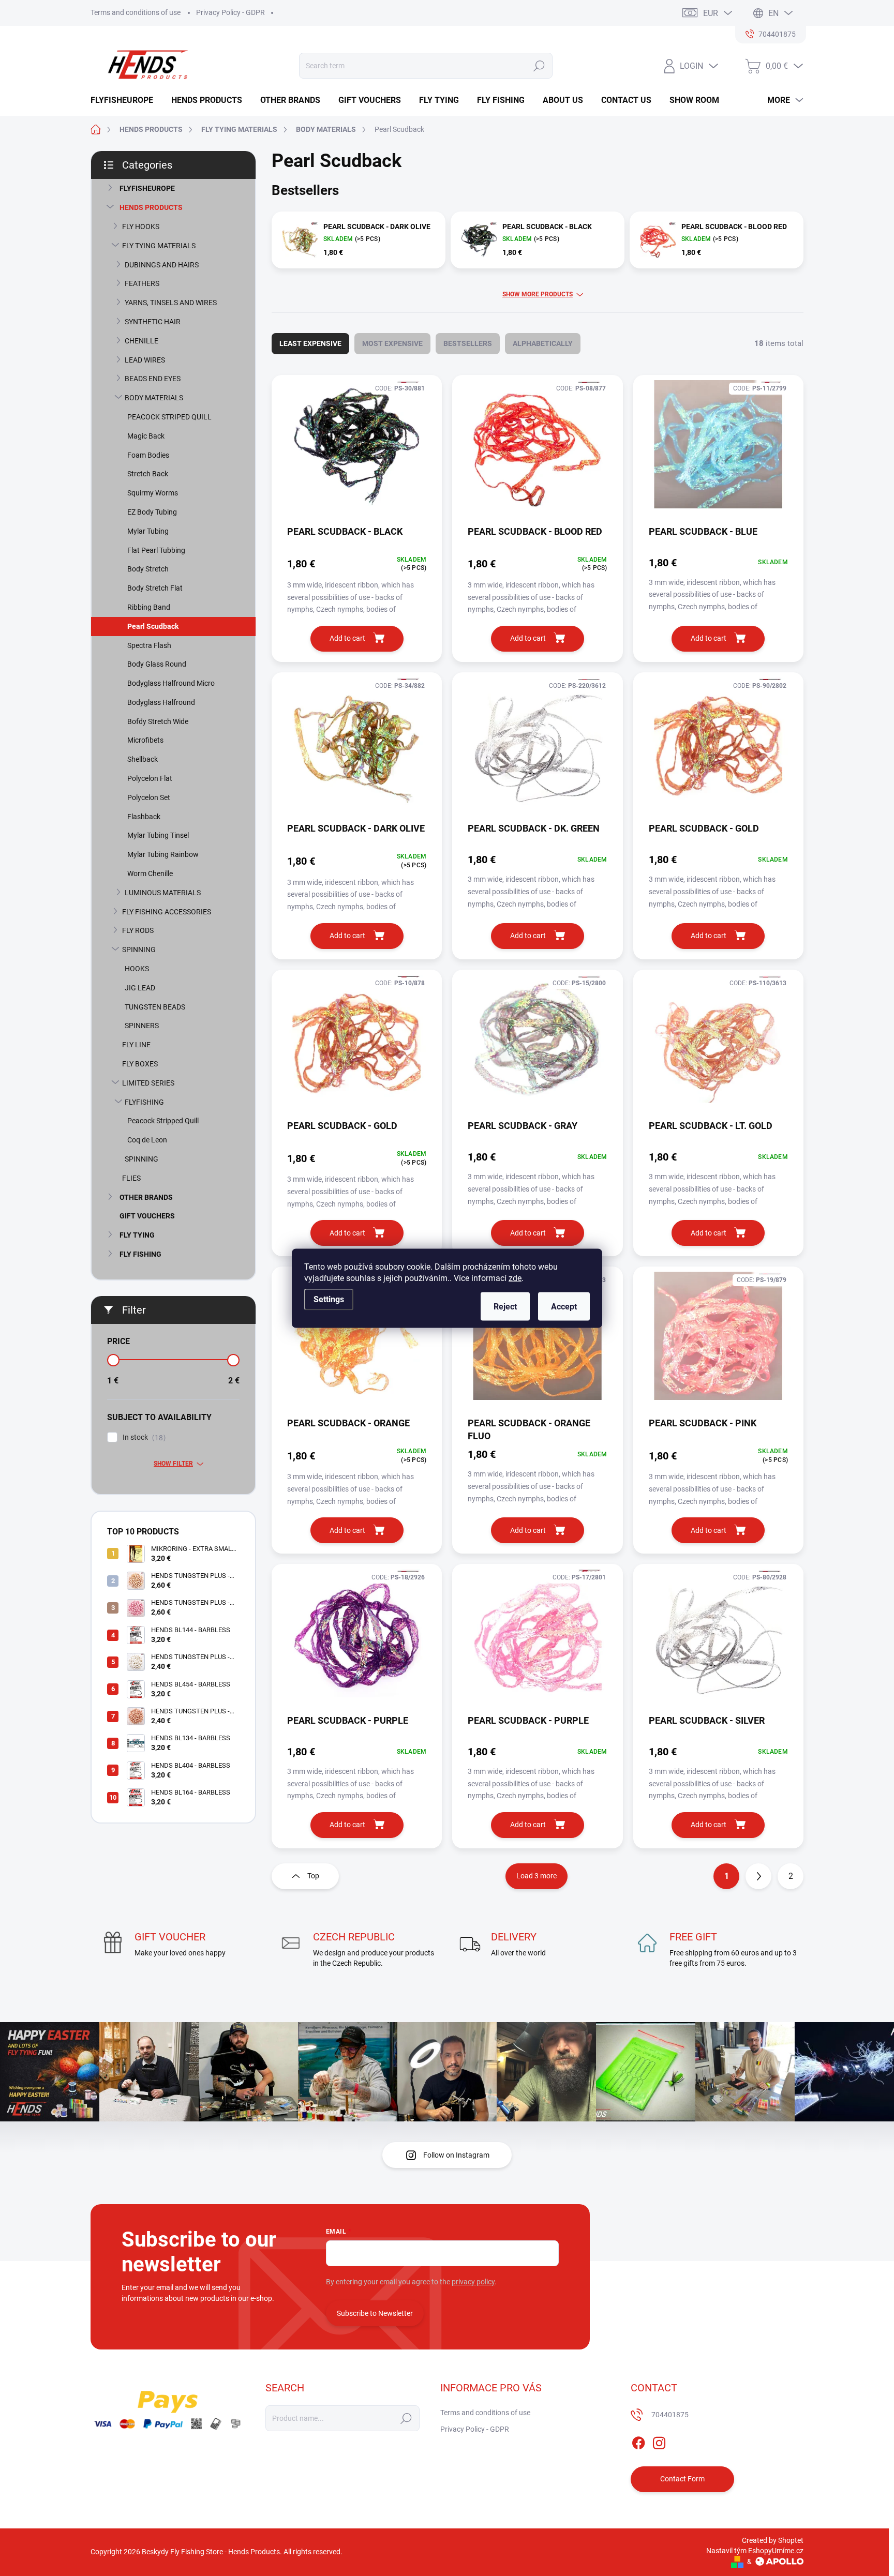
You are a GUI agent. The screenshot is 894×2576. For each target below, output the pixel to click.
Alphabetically (543, 343)
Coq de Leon (147, 1140)
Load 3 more (537, 1876)
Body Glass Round (157, 664)
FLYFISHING (144, 1102)
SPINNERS (142, 1026)
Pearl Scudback (153, 626)
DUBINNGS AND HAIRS (162, 265)
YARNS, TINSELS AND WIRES (171, 303)
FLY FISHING (140, 1254)
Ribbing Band (149, 607)
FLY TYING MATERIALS (159, 246)
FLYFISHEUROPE (147, 188)
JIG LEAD (140, 988)
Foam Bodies (148, 455)
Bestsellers (468, 343)
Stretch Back (148, 474)
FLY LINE (136, 1045)
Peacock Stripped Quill (163, 1121)
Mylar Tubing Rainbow (163, 854)
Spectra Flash (149, 645)
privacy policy (473, 2282)
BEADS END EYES (153, 379)
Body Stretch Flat (155, 588)
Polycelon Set (149, 797)
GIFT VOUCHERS (147, 1216)
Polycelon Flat (150, 778)
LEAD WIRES (145, 360)
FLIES (131, 1178)
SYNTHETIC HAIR (153, 322)
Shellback (143, 759)
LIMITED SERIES (148, 1083)
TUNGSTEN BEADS (155, 1007)
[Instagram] (659, 2441)
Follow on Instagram (456, 2155)
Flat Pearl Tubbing (156, 550)
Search (539, 66)
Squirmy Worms (153, 493)
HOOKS (137, 969)
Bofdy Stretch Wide (158, 721)
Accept (564, 1306)
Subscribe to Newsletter (375, 2313)
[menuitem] (126, 100)
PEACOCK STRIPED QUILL (169, 417)
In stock (143, 1437)
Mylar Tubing (148, 531)
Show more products (538, 294)
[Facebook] (638, 2441)
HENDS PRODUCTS (151, 207)
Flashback (144, 817)
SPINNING (139, 950)
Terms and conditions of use (136, 12)
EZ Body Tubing (152, 512)
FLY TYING (137, 1235)
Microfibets (145, 740)
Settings (329, 1299)
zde (515, 1278)
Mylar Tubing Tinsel (158, 835)
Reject (505, 1306)
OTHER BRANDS (146, 1197)
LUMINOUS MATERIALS (163, 893)
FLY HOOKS (141, 227)
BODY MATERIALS (154, 398)
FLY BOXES (140, 1064)
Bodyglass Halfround (161, 702)
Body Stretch (148, 569)
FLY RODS (138, 930)
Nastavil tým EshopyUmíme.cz (755, 2551)
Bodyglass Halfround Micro (171, 683)
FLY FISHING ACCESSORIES (167, 912)
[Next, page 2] (758, 1876)
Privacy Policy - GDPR (230, 12)
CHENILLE (141, 341)
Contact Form (682, 2479)
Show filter (173, 1464)
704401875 (670, 2415)
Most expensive (392, 343)
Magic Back (146, 436)
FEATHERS (142, 283)
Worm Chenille (150, 873)
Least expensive (310, 343)
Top (313, 1876)
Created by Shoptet (773, 2540)
